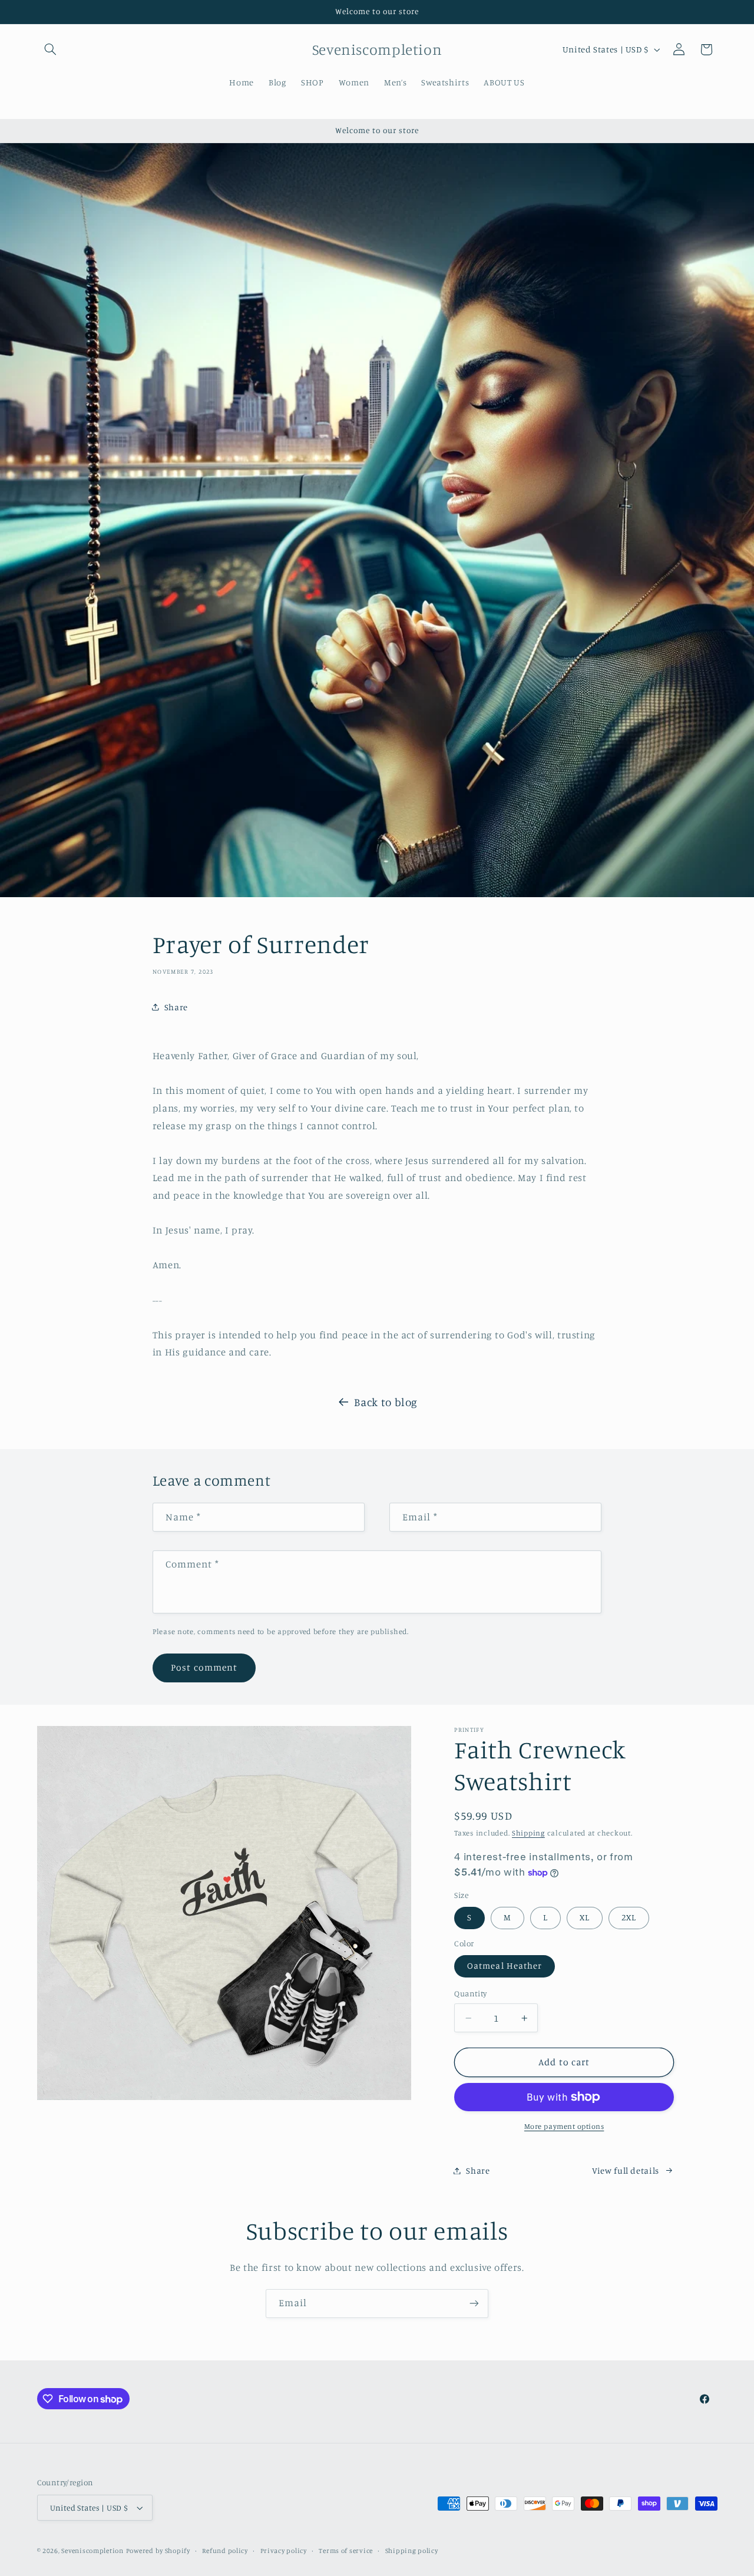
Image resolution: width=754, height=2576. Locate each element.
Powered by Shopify (158, 2551)
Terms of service (346, 2551)
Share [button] (176, 1007)
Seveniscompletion (92, 2551)
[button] (51, 49)
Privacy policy (284, 2551)
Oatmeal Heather (505, 1965)
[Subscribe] (474, 2304)
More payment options (564, 2126)
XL (585, 1917)
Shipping (528, 1833)
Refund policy (225, 2551)
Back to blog (386, 1402)
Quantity (470, 1993)
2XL (629, 1917)
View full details (626, 2170)
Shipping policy (412, 2551)
